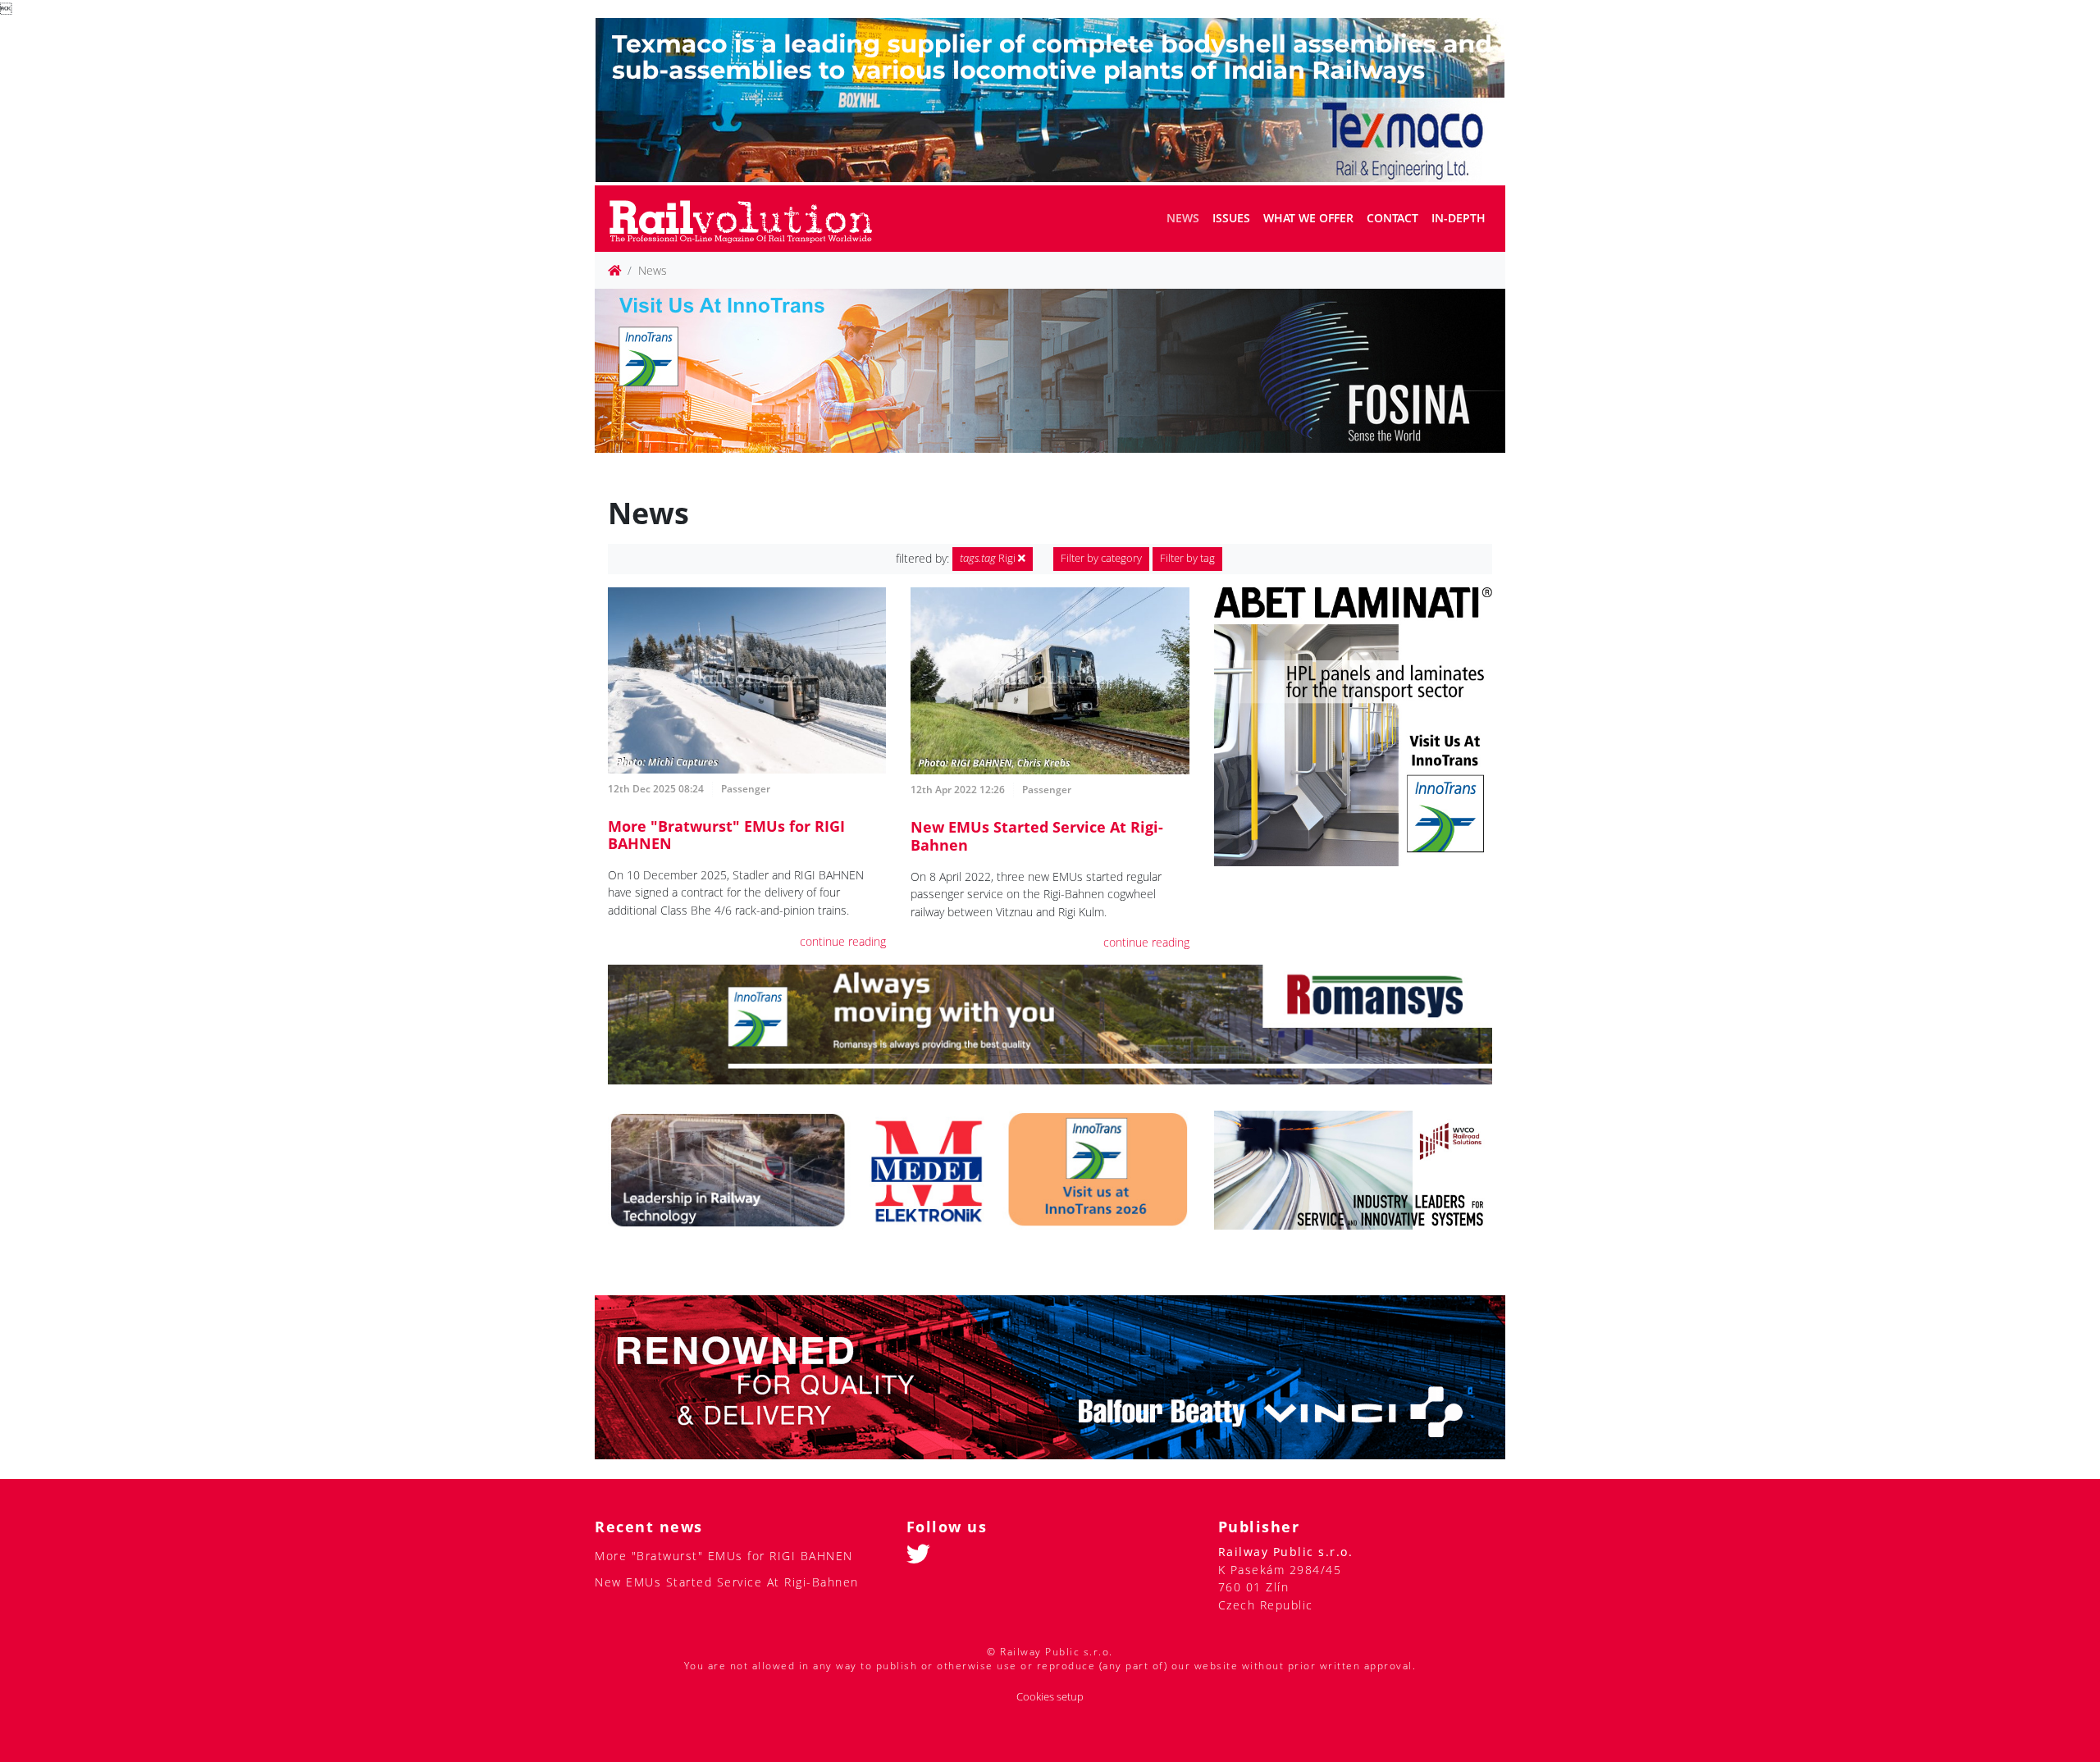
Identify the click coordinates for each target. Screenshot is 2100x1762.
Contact (1392, 218)
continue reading (843, 941)
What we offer (1308, 218)
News (1183, 218)
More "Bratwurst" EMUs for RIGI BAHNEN (726, 835)
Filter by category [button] (1101, 558)
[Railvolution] (749, 219)
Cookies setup (1050, 1697)
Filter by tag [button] (1187, 558)
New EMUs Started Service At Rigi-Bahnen (1037, 836)
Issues (1231, 218)
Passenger (746, 789)
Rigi (989, 558)
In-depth (1459, 218)
